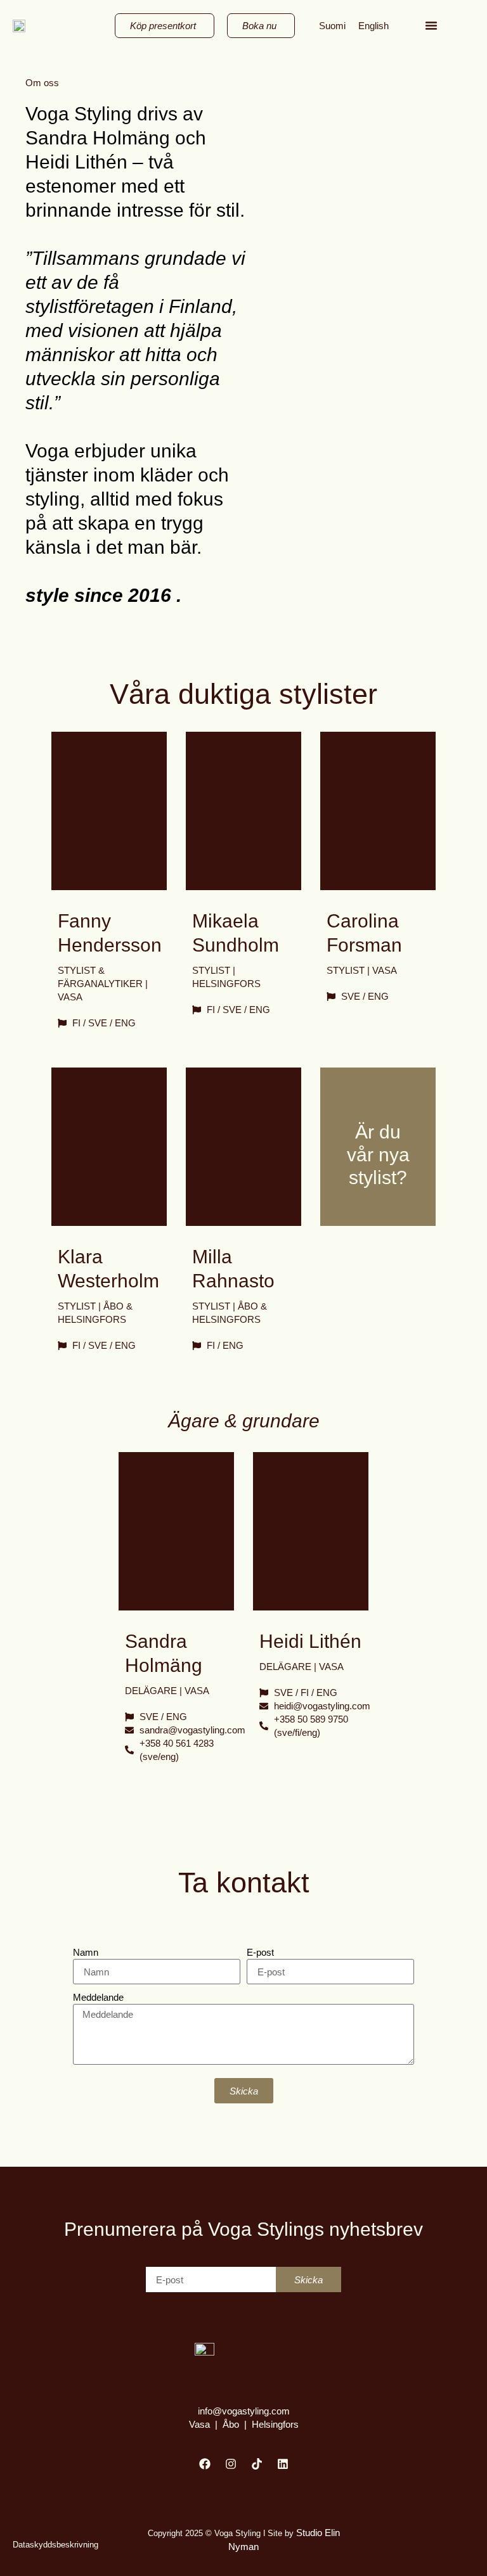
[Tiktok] (257, 2464)
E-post (260, 1952)
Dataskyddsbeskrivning (55, 2545)
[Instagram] (231, 2464)
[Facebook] (205, 2464)
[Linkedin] (283, 2464)
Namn (86, 1952)
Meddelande (98, 1997)
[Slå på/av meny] (431, 25)
